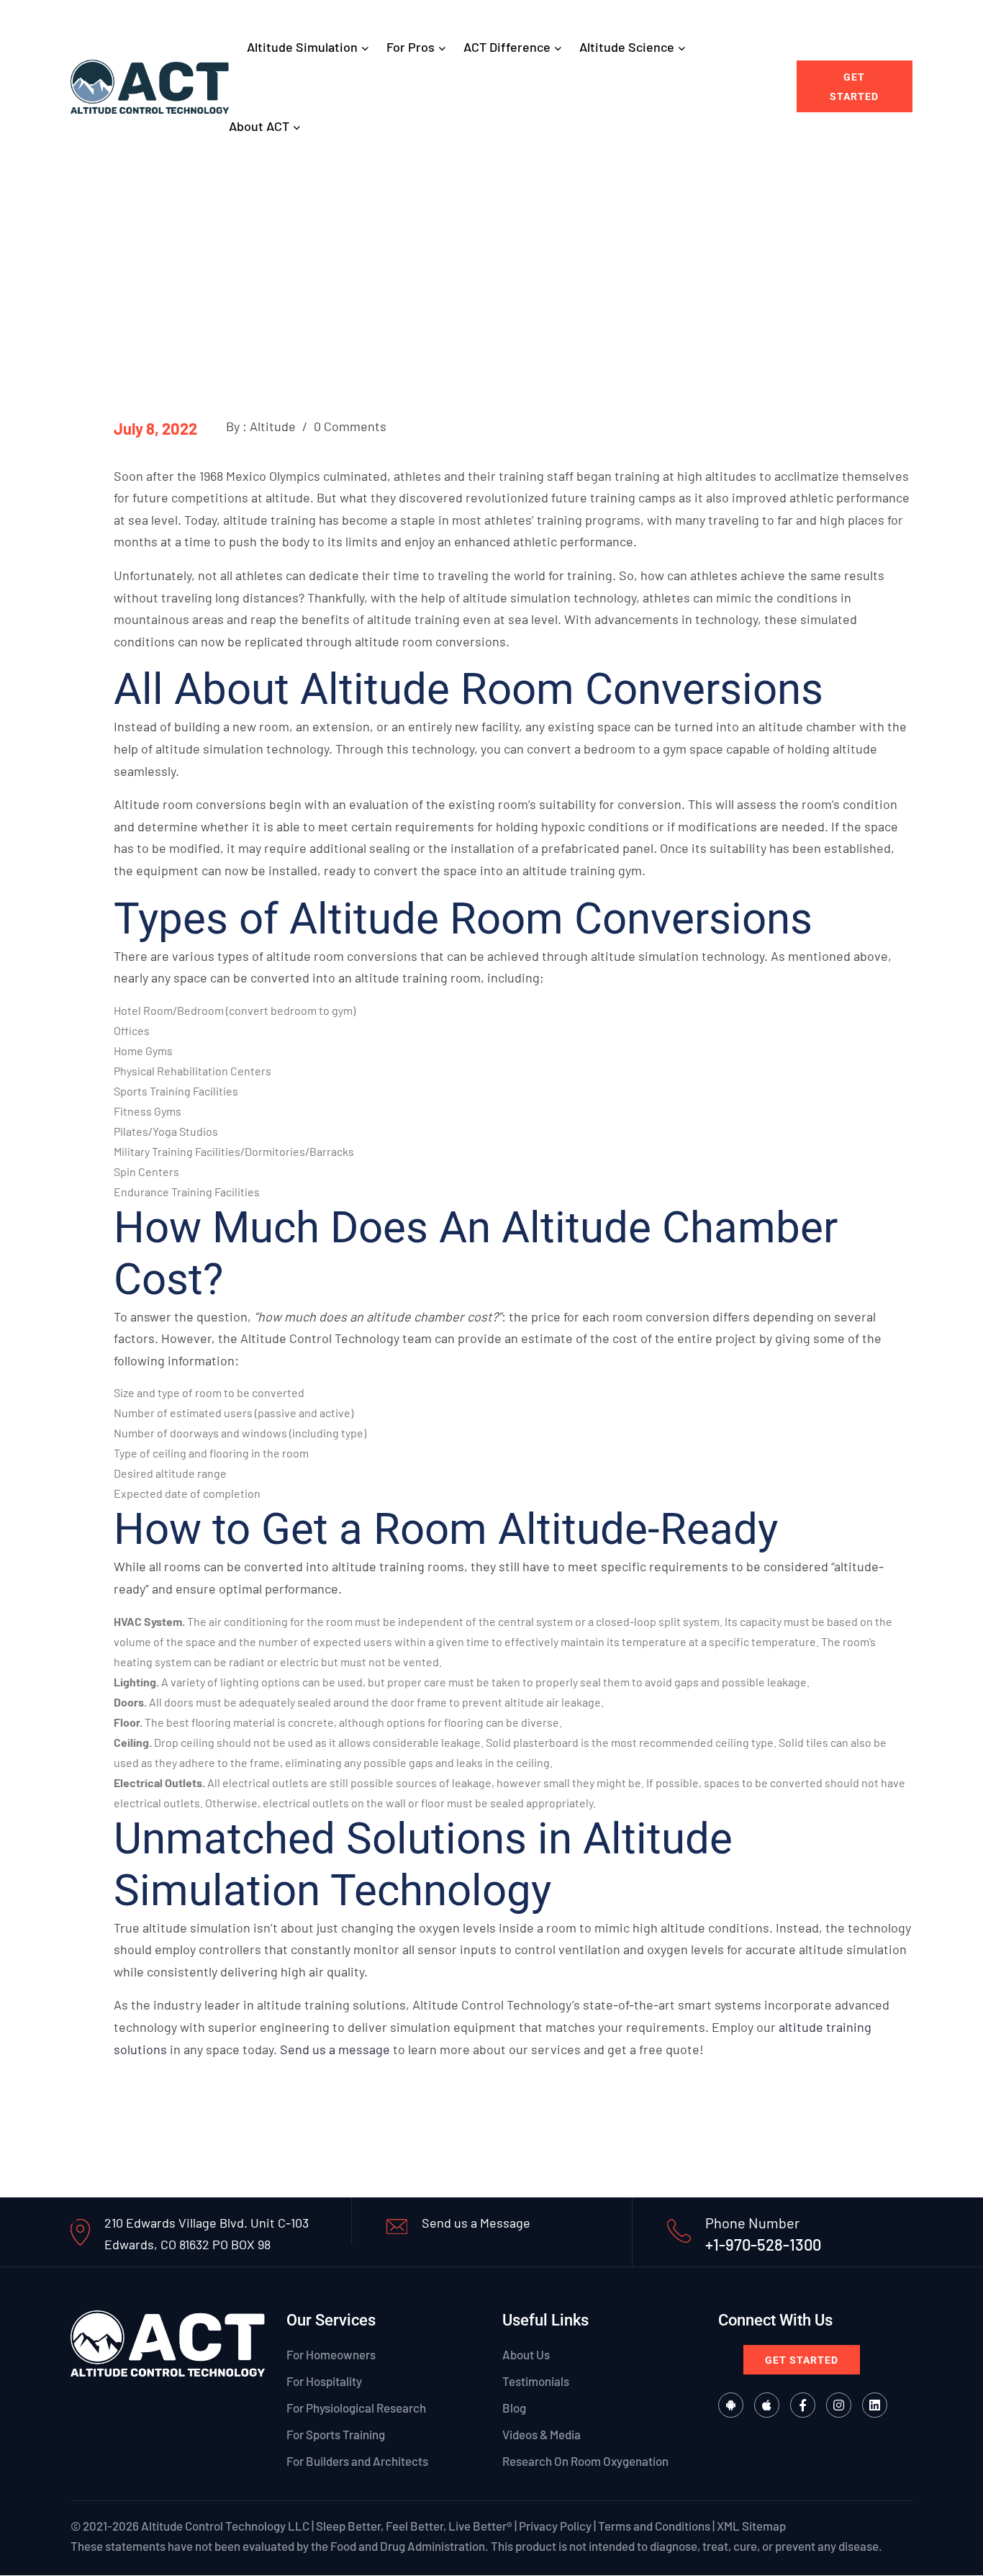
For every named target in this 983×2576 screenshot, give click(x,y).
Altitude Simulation (302, 47)
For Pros (411, 47)
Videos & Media (542, 2434)
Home (405, 236)
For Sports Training (336, 2434)
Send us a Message (476, 2223)
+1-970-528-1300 (763, 2244)
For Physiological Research (356, 2408)
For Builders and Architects (357, 2462)
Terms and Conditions (654, 2526)
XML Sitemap (751, 2526)
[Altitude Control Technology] (150, 85)
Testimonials (536, 2381)
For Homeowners (331, 2354)
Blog (514, 2408)
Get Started (854, 87)
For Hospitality (324, 2381)
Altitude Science (627, 47)
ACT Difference (507, 47)
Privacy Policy (555, 2526)
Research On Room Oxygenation (585, 2462)
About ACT (259, 126)
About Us (526, 2354)
